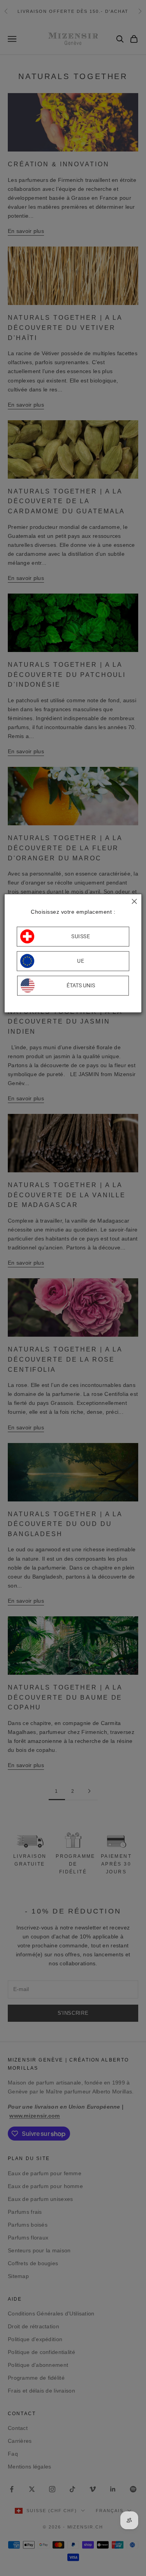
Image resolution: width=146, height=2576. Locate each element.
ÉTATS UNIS (81, 986)
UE (81, 961)
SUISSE (81, 937)
